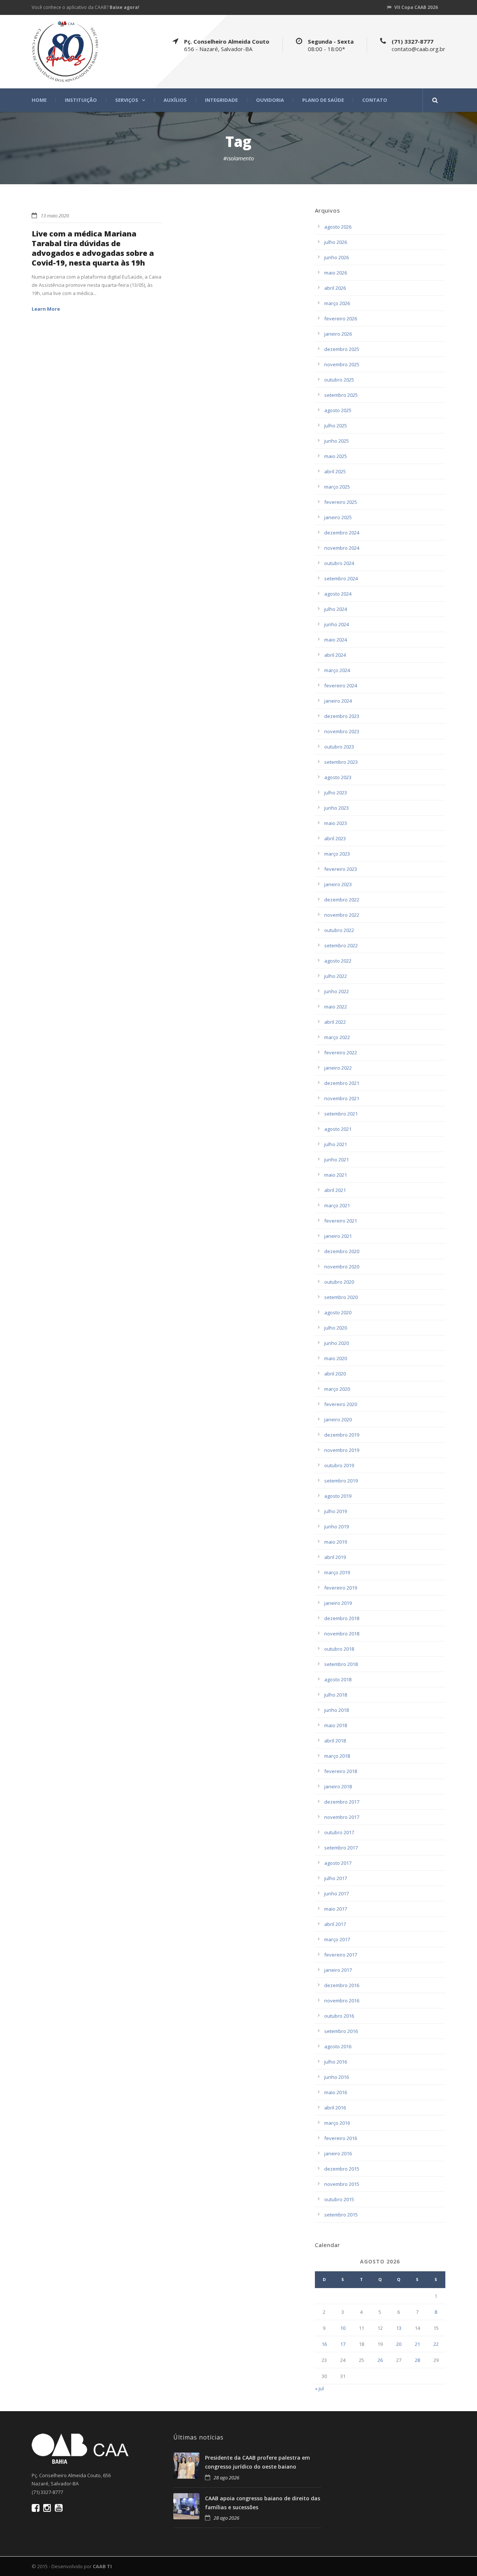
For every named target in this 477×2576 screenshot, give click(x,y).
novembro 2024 (342, 548)
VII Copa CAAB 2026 (416, 7)
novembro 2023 (342, 731)
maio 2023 (336, 823)
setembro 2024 (341, 578)
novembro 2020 (342, 1267)
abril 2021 (335, 1190)
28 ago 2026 (226, 2478)
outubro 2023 (339, 747)
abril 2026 (335, 288)
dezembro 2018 (342, 1618)
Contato (375, 100)
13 (399, 2328)
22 (436, 2344)
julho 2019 (336, 1511)
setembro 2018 (341, 1664)
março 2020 (337, 1389)
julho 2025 (336, 426)
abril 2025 (335, 471)
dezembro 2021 (342, 1083)
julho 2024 (336, 609)
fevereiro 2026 (341, 319)
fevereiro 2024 (341, 685)
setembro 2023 (341, 762)
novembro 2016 (342, 2001)
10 (343, 2328)
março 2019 (337, 1572)
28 (417, 2360)
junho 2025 (337, 441)
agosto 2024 (338, 594)
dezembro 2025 (342, 349)
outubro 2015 (339, 2199)
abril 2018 (335, 1741)
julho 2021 (336, 1144)
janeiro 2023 (338, 884)
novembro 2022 (342, 915)
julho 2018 (336, 1695)
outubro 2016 (339, 2016)
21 (417, 2344)
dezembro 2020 (342, 1251)
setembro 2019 (341, 1481)
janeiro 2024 (338, 701)
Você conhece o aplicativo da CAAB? (86, 7)
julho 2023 (336, 793)
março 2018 (337, 1756)
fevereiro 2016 (341, 2138)
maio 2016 (336, 2092)
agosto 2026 (338, 227)
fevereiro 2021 (341, 1221)
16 (324, 2344)
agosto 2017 (338, 1863)
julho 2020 (336, 1328)
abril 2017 (335, 1924)
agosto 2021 (338, 1129)
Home (39, 100)
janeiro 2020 (338, 1419)
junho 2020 (337, 1343)
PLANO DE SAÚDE (323, 100)
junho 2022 (337, 991)
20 (399, 2344)
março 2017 (337, 1939)
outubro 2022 (339, 930)
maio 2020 (336, 1358)
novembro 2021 (342, 1098)
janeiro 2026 (338, 334)
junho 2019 (337, 1527)
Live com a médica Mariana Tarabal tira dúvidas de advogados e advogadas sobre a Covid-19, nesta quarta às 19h (93, 248)
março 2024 (337, 670)
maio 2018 (336, 1725)
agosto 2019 (338, 1496)
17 (343, 2344)
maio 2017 (336, 1909)
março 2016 (337, 2123)
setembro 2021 (341, 1114)
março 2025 (337, 487)
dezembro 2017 (342, 1802)
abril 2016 (335, 2108)
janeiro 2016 (338, 2153)
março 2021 (337, 1205)
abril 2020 (335, 1374)
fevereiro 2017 (341, 1955)
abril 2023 (335, 838)
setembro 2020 (341, 1297)
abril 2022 (335, 1022)
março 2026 (337, 303)
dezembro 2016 (342, 1985)
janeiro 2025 (338, 517)
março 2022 (337, 1037)
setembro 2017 (341, 1848)
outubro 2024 (339, 563)
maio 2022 (336, 1007)
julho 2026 (336, 242)
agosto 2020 (338, 1312)
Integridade (221, 100)
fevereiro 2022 (341, 1052)
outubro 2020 (339, 1282)
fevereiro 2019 (341, 1588)
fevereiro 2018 (341, 1771)
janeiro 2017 (338, 1970)
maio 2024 (336, 640)
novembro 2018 (342, 1634)
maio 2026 (336, 273)
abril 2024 (335, 655)
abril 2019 (335, 1557)
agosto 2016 (338, 2046)
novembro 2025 (342, 364)
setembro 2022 (341, 945)
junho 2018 (337, 1710)
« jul (319, 2388)
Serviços (127, 100)
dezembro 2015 (342, 2169)
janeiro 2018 (338, 1786)
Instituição (81, 100)
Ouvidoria (270, 100)
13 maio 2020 (55, 216)
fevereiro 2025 (341, 502)
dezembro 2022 (342, 900)
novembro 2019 (342, 1450)
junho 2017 (337, 1893)
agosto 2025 (338, 410)
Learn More (46, 309)
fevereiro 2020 (341, 1404)
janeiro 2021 (338, 1236)
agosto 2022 (338, 961)
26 (380, 2360)
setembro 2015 (341, 2215)
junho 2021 (337, 1160)
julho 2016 (336, 2062)
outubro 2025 (339, 380)
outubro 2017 (339, 1832)
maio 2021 (336, 1175)
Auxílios (175, 100)
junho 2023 (337, 808)
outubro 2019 (339, 1465)
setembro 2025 (341, 395)
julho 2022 (336, 976)
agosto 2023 (338, 777)
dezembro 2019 (342, 1435)
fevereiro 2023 (341, 869)
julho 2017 (336, 1878)
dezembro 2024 (342, 533)
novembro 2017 (342, 1817)
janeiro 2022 (338, 1068)
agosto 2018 (338, 1679)
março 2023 (337, 854)
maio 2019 (336, 1542)
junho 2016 (337, 2077)
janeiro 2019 (338, 1603)
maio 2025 (336, 456)
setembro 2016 (341, 2031)
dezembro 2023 (342, 716)
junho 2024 (337, 624)
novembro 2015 (342, 2184)
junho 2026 (337, 257)
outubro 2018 (339, 1649)
